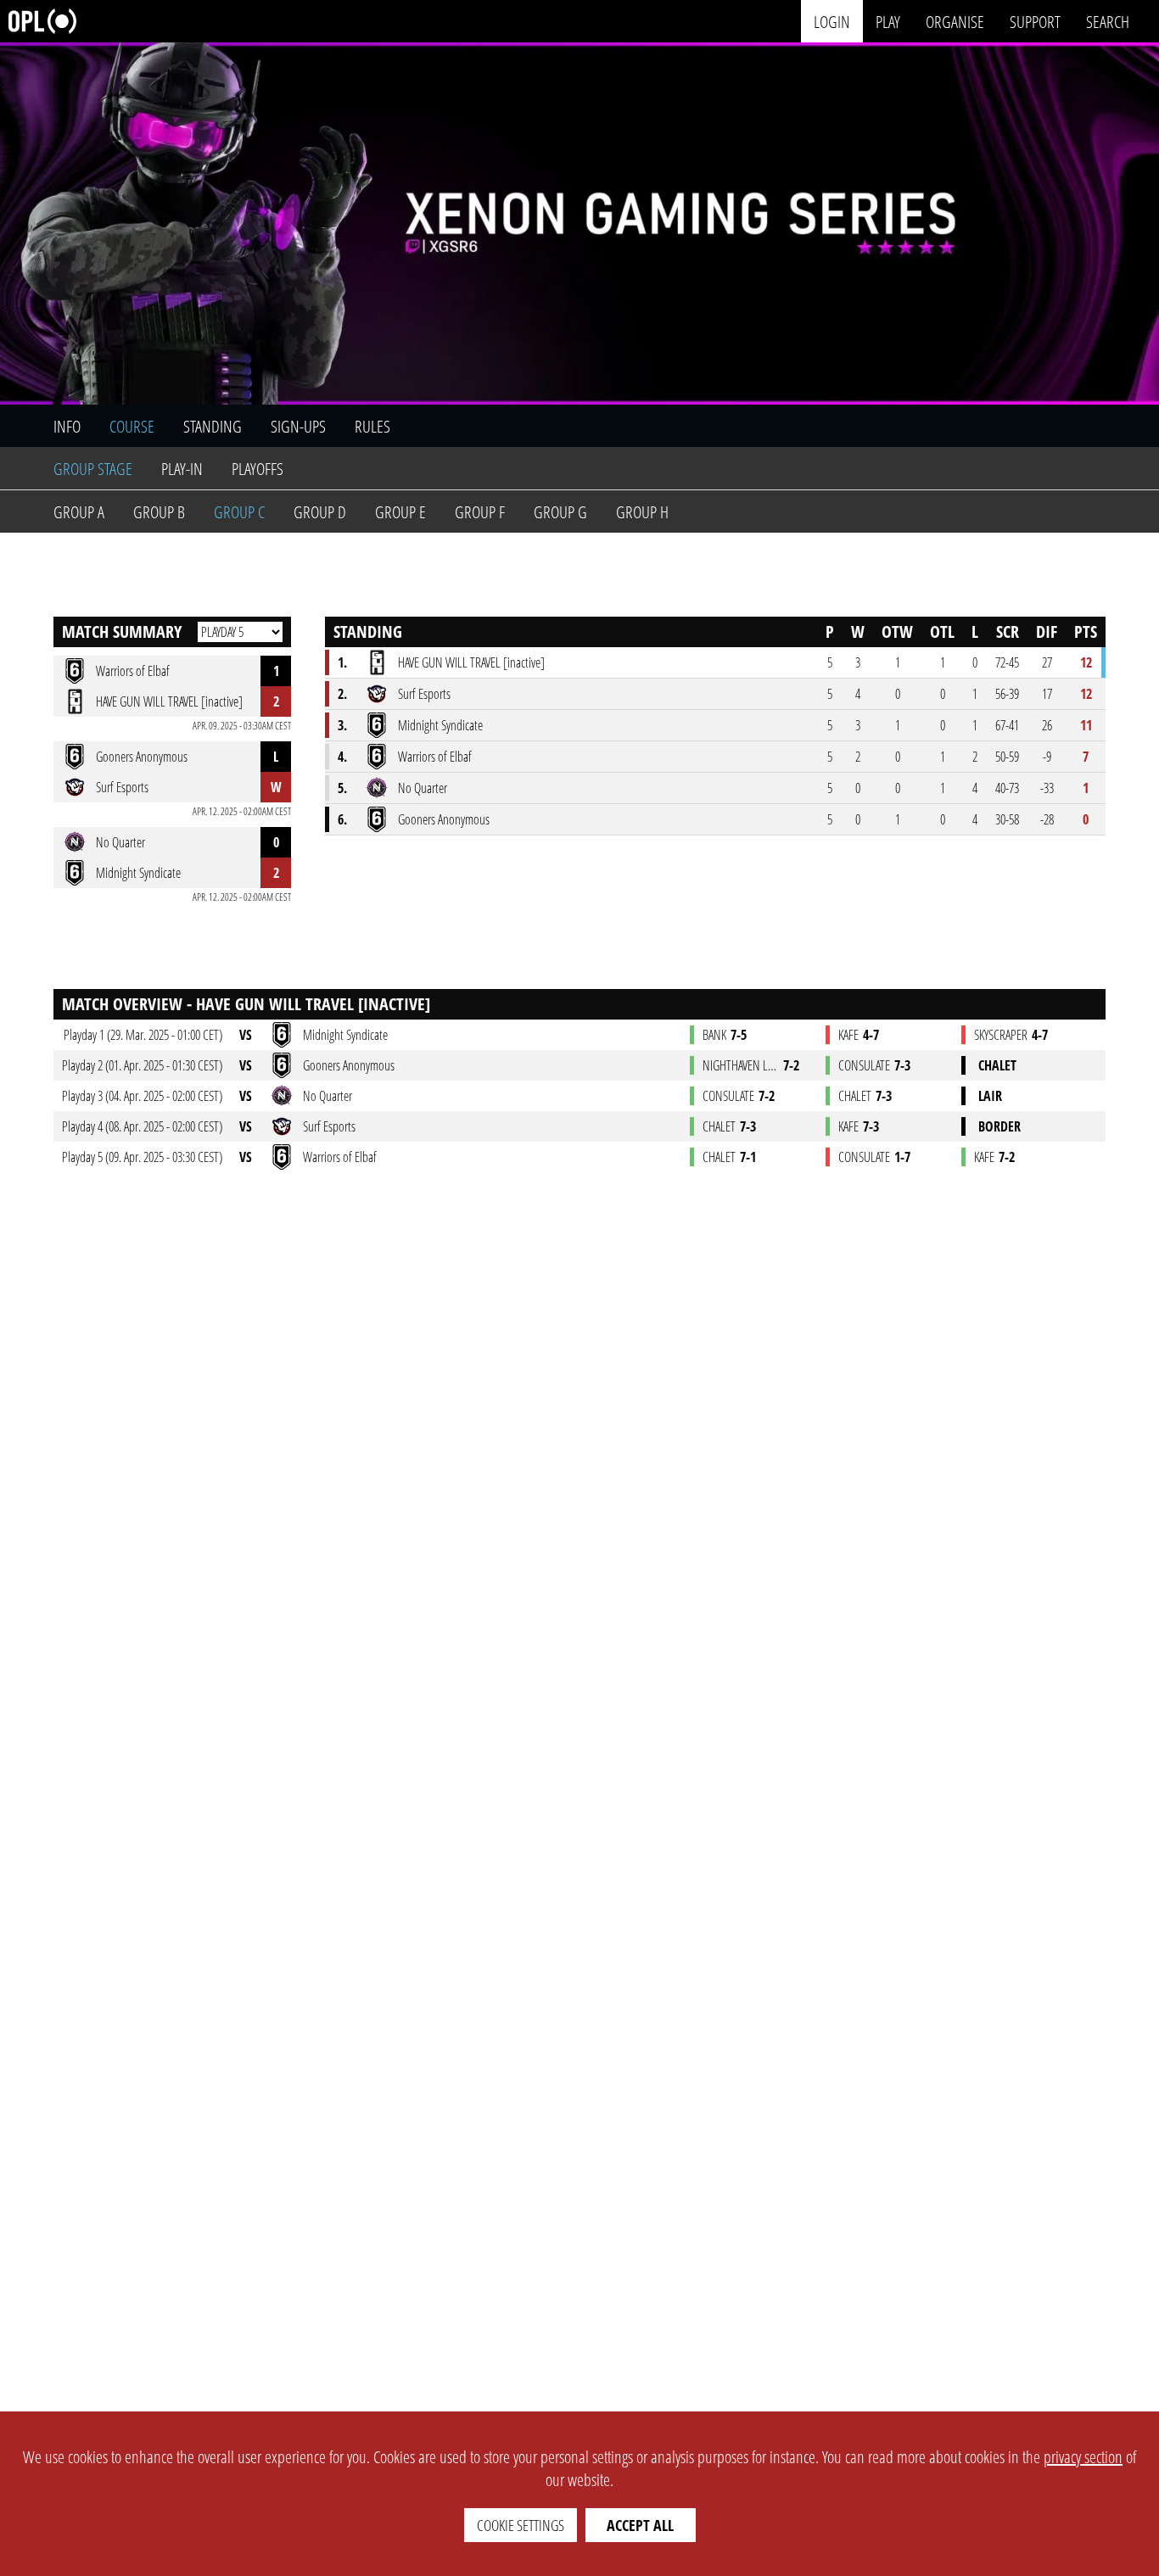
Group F (480, 512)
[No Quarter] (377, 788)
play (888, 21)
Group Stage (93, 469)
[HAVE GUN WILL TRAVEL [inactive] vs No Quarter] (413, 1096)
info (67, 426)
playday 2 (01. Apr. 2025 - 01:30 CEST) (142, 1065)
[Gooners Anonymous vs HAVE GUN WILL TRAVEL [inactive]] (434, 1065)
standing (213, 426)
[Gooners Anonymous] (377, 819)
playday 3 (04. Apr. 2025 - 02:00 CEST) (142, 1096)
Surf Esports (424, 694)
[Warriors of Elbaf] (377, 757)
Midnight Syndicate (440, 725)
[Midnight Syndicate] (377, 725)
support (1035, 21)
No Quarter (423, 788)
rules (372, 426)
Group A (79, 512)
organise (955, 21)
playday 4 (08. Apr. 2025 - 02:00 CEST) (142, 1126)
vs (246, 1035)
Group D (320, 512)
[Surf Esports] (377, 694)
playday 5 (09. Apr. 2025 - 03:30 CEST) (142, 1157)
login (832, 21)
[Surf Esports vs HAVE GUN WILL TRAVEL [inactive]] (414, 1126)
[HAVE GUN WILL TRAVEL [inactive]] (377, 662)
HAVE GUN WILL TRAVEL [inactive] (471, 662)
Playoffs (258, 469)
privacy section (1083, 2457)
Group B (159, 512)
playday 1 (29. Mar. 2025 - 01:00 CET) (143, 1035)
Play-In (182, 469)
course (132, 426)
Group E (400, 512)
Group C (239, 512)
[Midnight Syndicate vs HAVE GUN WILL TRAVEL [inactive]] (431, 1035)
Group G (560, 512)
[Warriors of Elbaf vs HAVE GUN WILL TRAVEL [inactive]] (425, 1157)
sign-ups (298, 426)
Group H (642, 512)
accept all (640, 2525)
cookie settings (521, 2525)
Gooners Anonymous (444, 819)
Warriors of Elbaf (435, 757)
